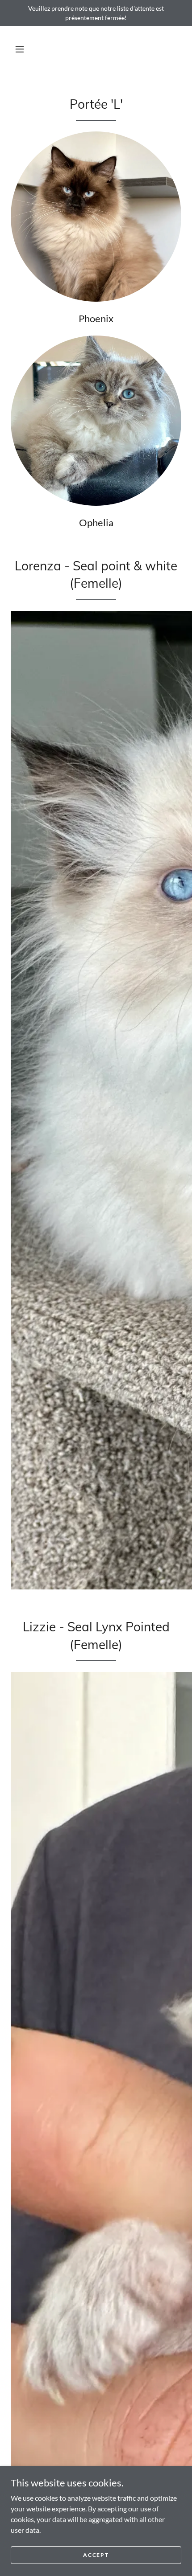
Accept (96, 2555)
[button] (20, 49)
